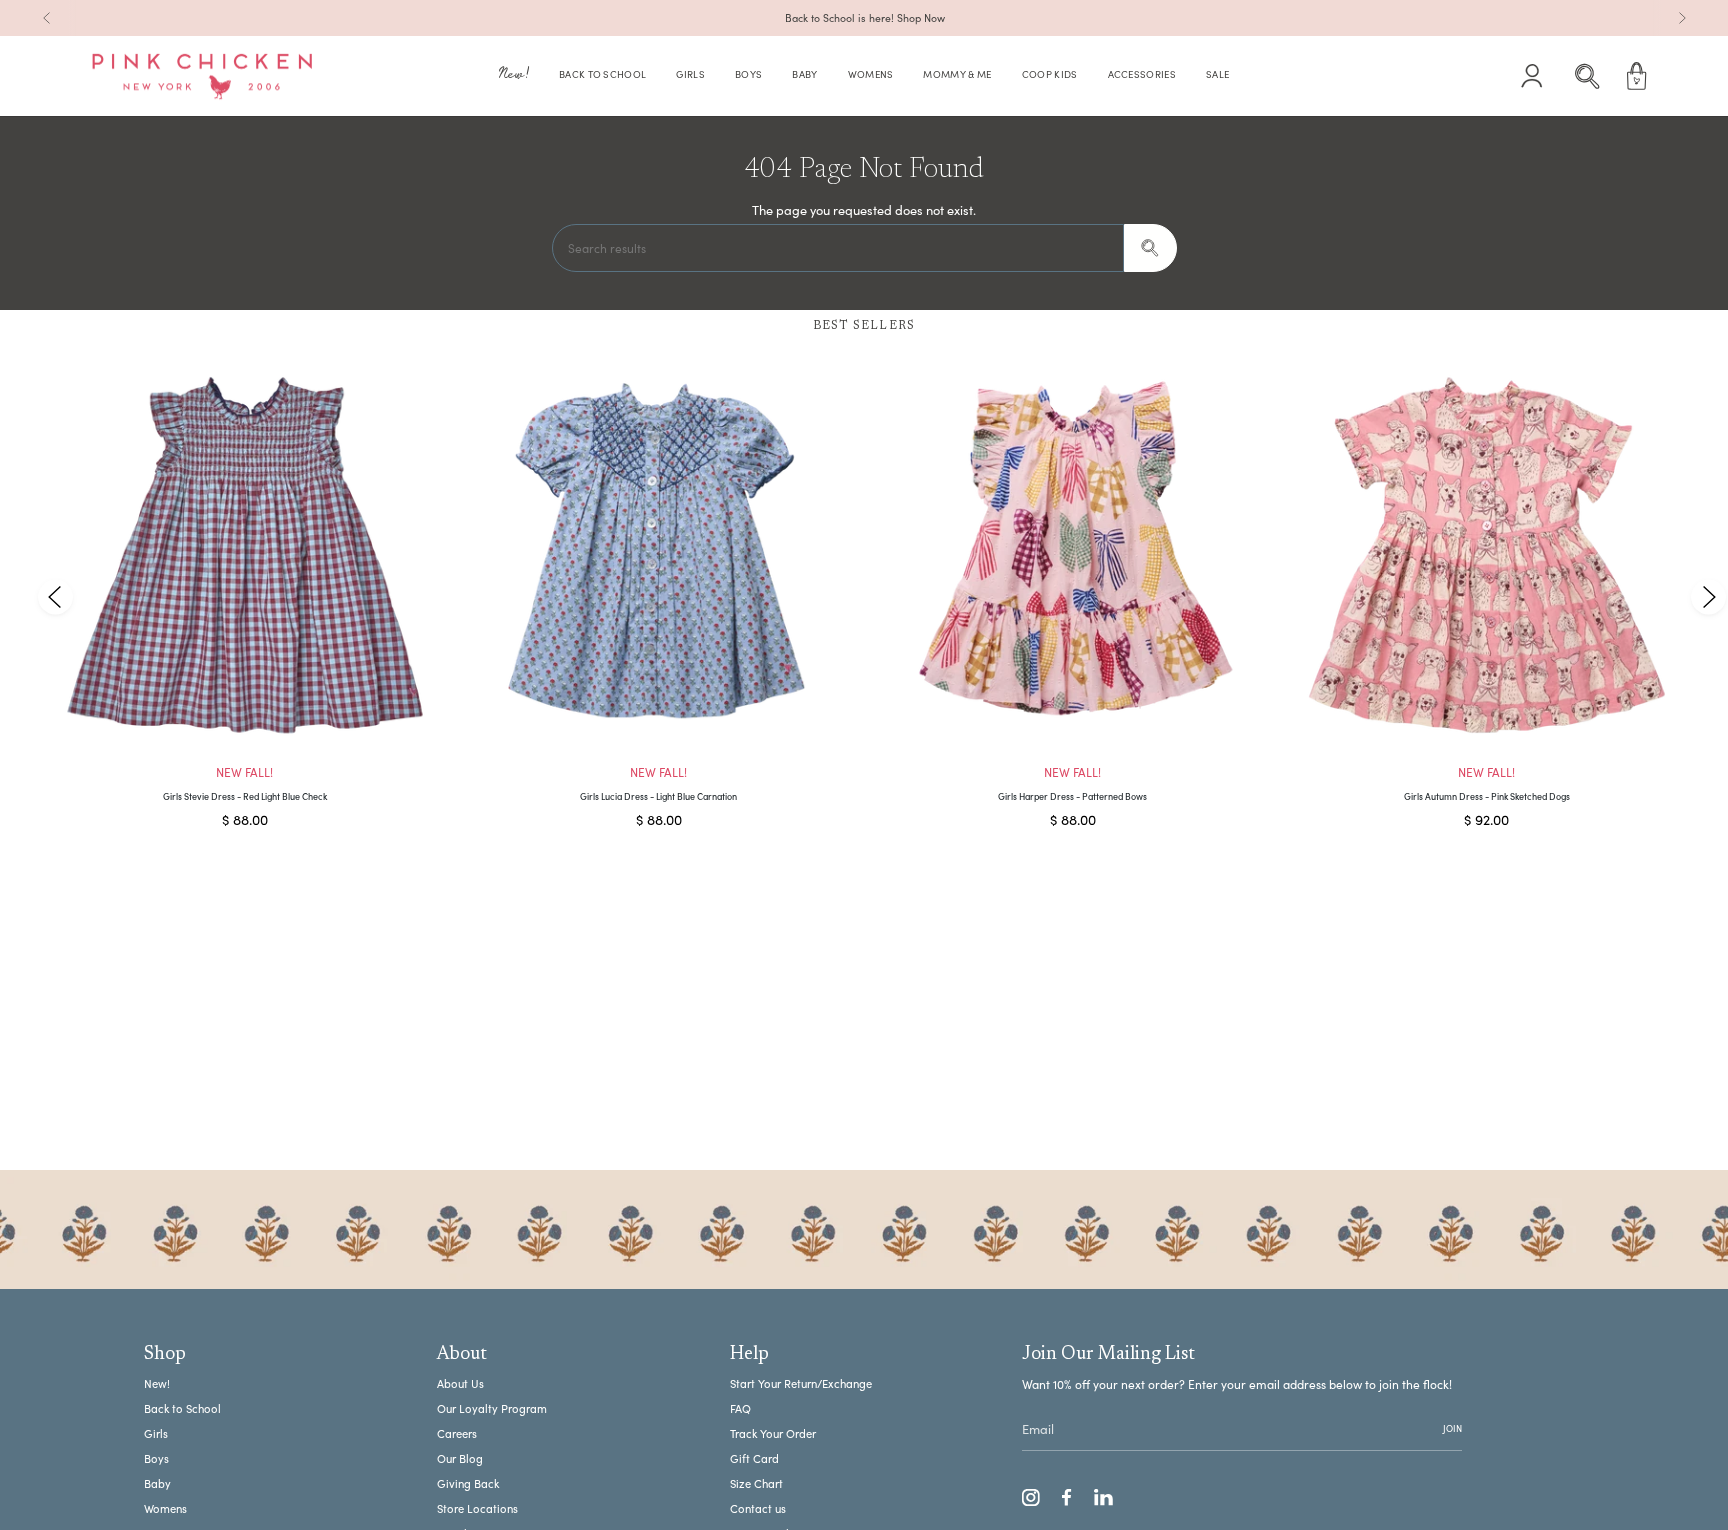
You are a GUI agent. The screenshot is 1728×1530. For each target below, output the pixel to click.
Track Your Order (773, 1433)
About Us (460, 1383)
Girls (156, 1433)
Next (1708, 596)
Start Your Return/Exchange (801, 1383)
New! (157, 1383)
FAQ (740, 1408)
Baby (157, 1483)
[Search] (1150, 248)
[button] (514, 76)
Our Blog (460, 1458)
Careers (457, 1433)
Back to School (182, 1408)
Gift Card (754, 1458)
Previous (55, 596)
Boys (156, 1458)
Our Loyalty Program (492, 1408)
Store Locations (477, 1508)
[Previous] (47, 18)
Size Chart (756, 1483)
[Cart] (1637, 76)
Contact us (758, 1508)
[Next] (1682, 18)
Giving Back (468, 1483)
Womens (165, 1508)
